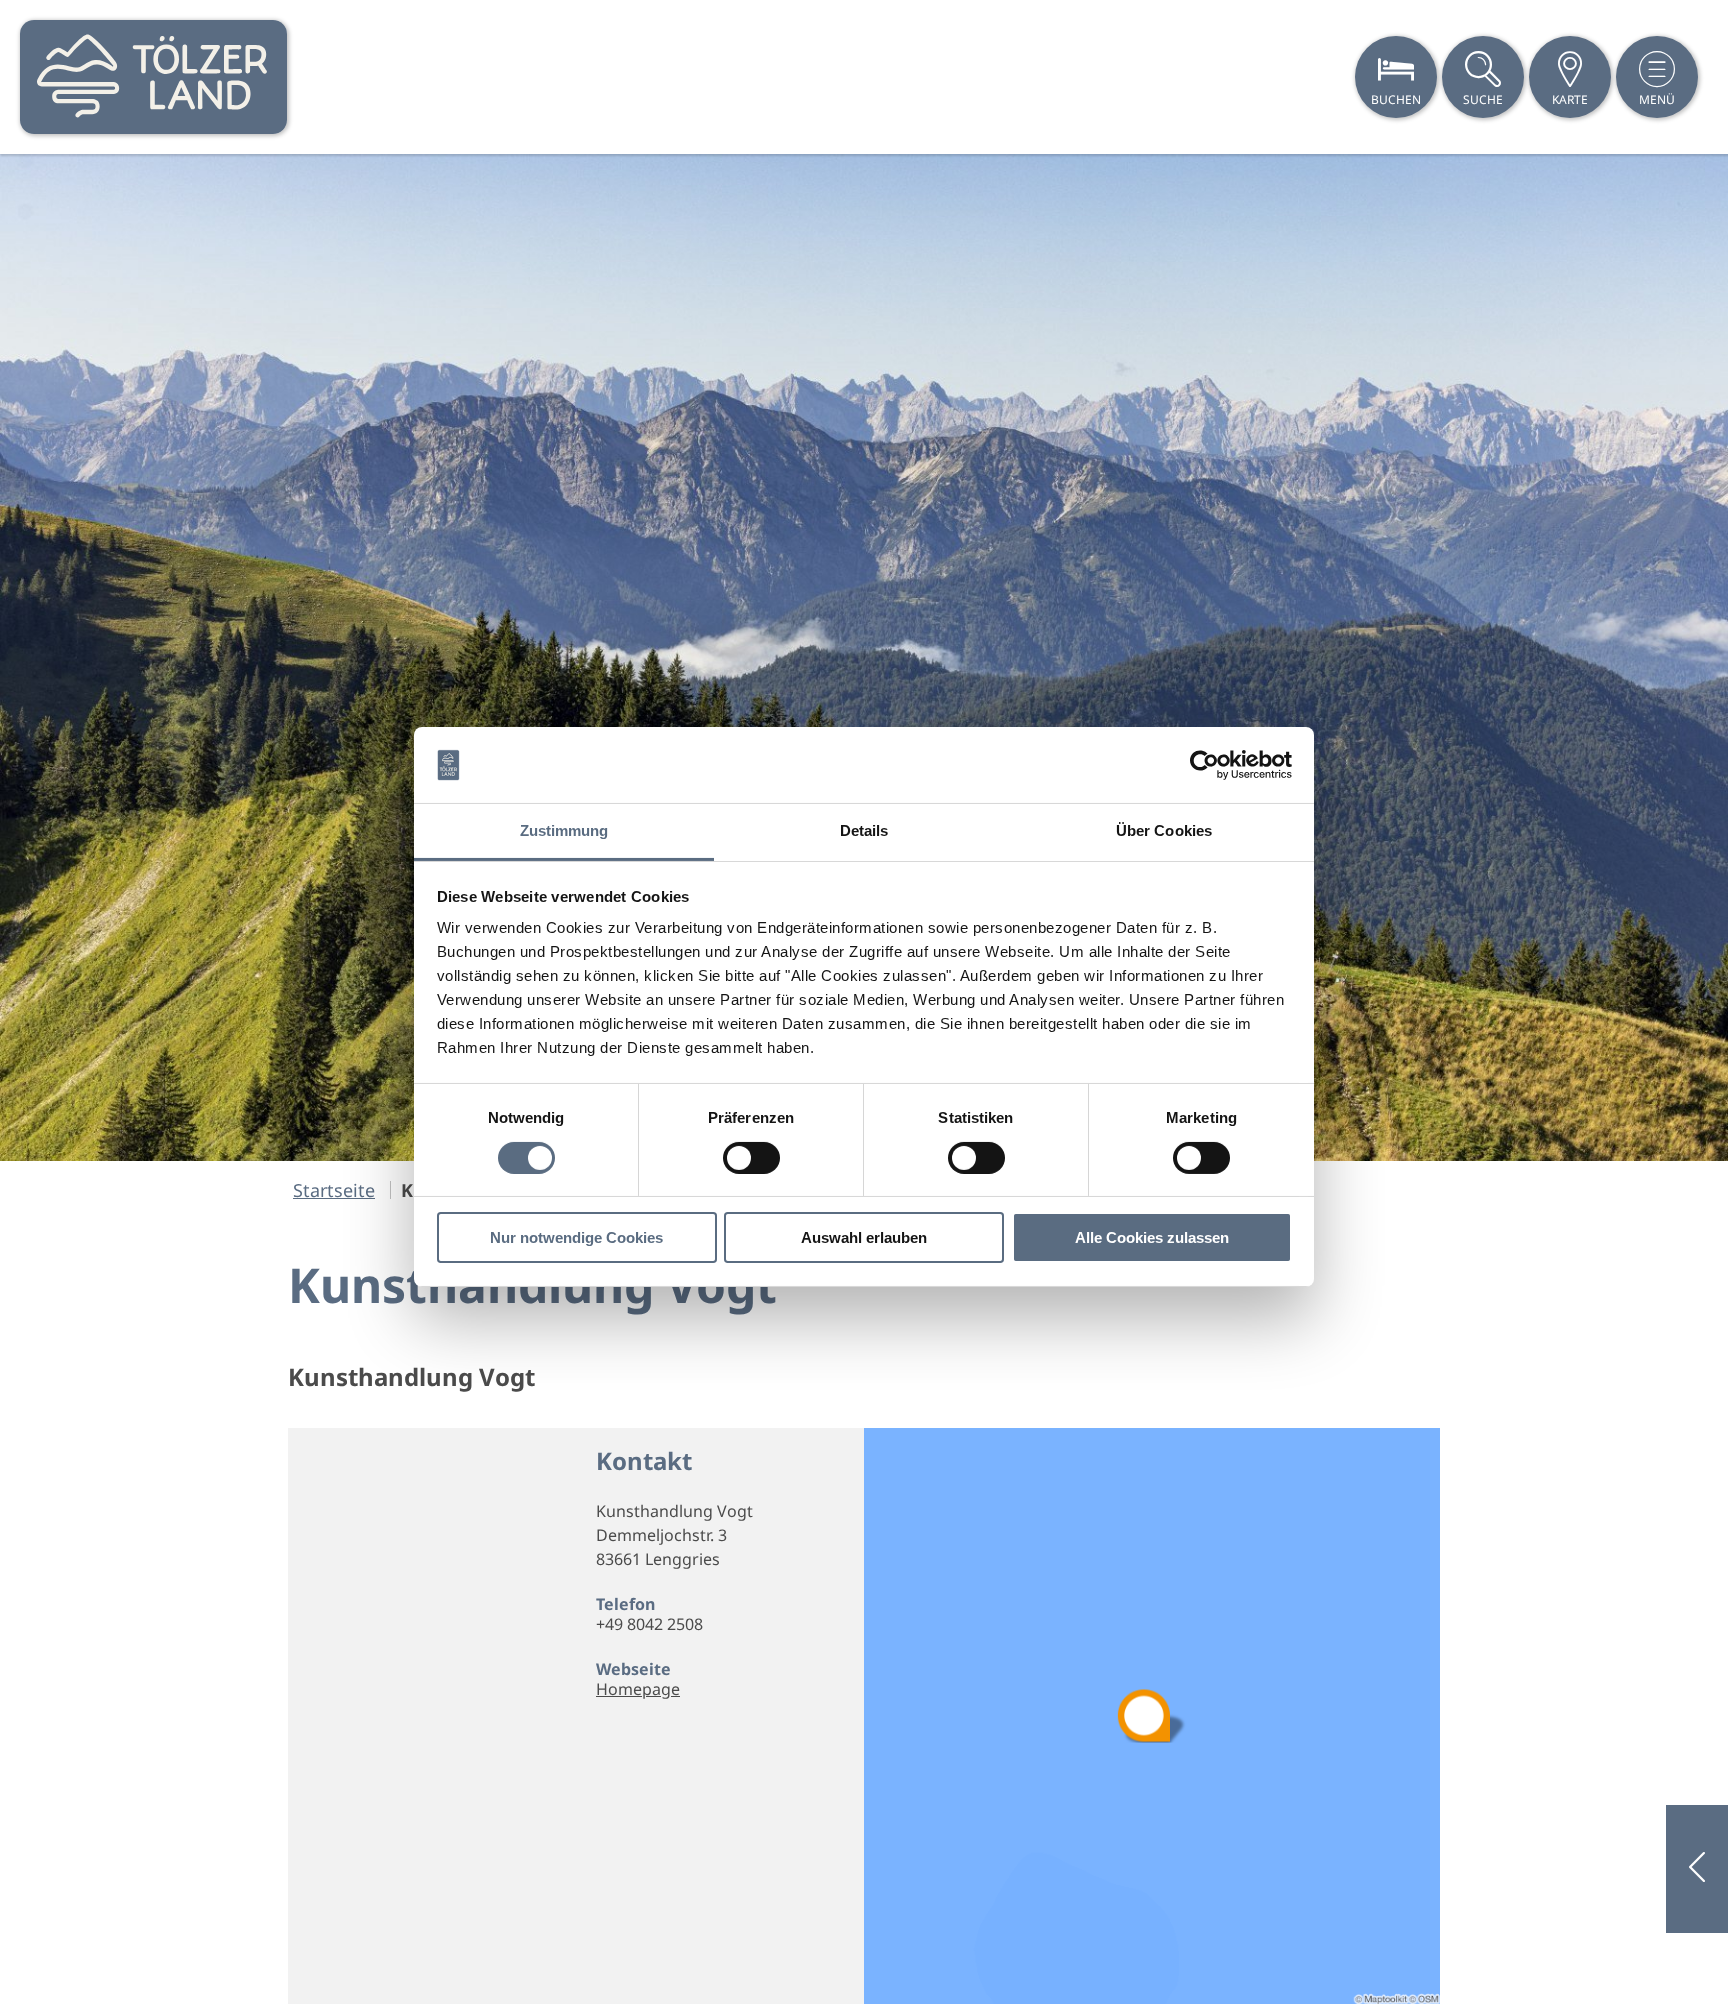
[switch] (751, 1158)
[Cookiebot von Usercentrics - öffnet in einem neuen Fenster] (1204, 765)
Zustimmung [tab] (564, 830)
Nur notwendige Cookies (576, 1237)
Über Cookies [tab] (1164, 830)
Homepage (638, 1689)
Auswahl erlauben (864, 1237)
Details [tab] (864, 830)
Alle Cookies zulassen (1152, 1237)
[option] (864, 657)
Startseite (334, 1190)
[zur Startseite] (153, 77)
